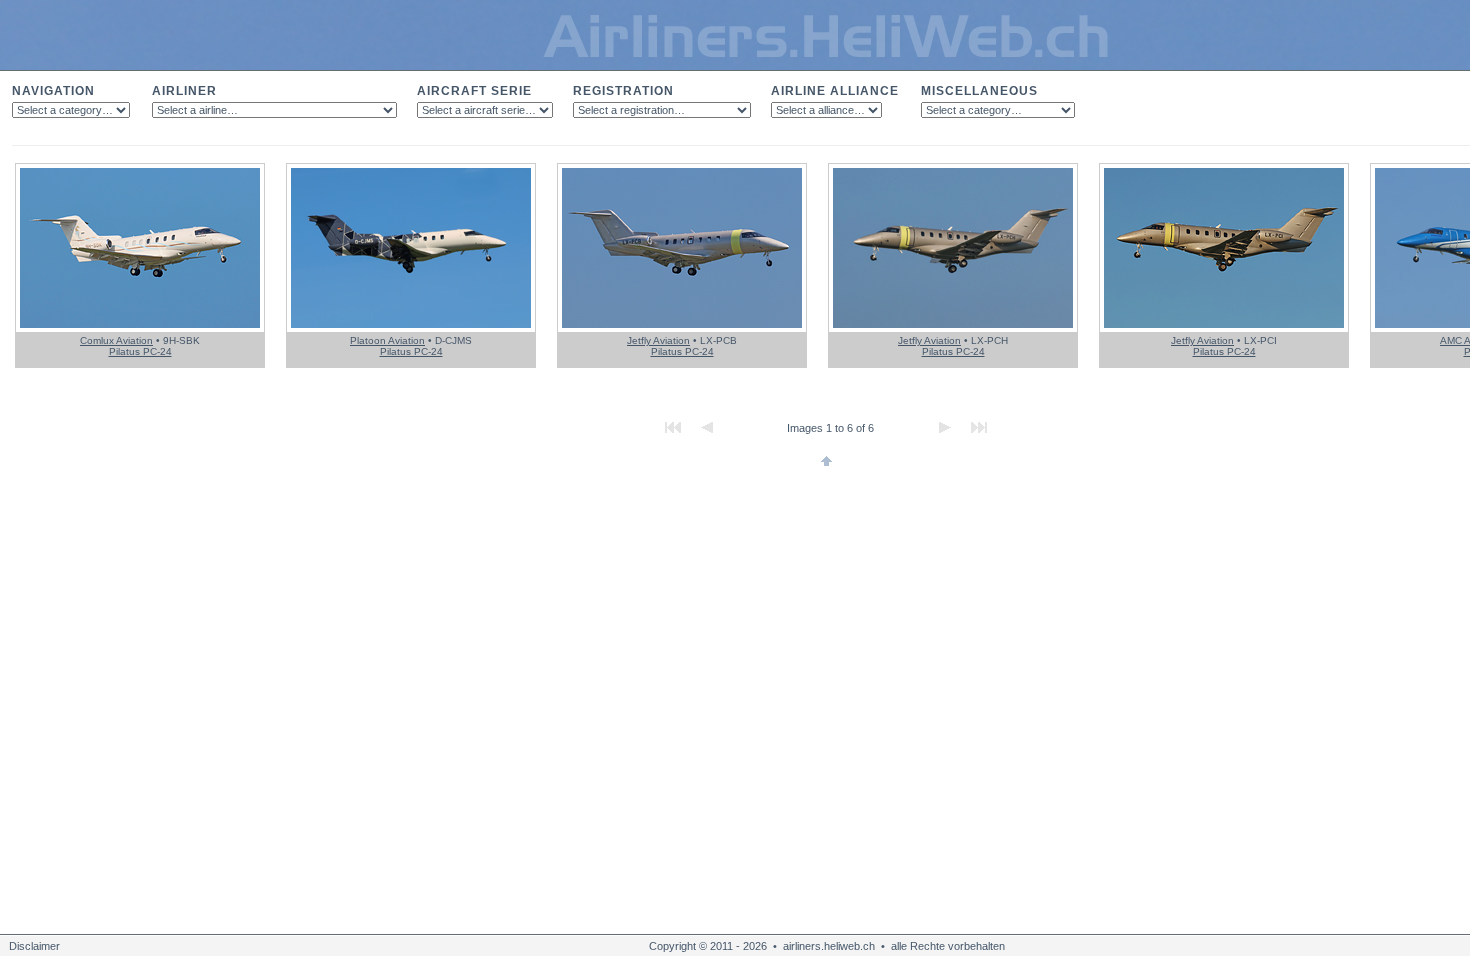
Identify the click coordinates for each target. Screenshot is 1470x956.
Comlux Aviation (116, 340)
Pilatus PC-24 (140, 351)
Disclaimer (34, 946)
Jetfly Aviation (658, 340)
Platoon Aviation (387, 340)
